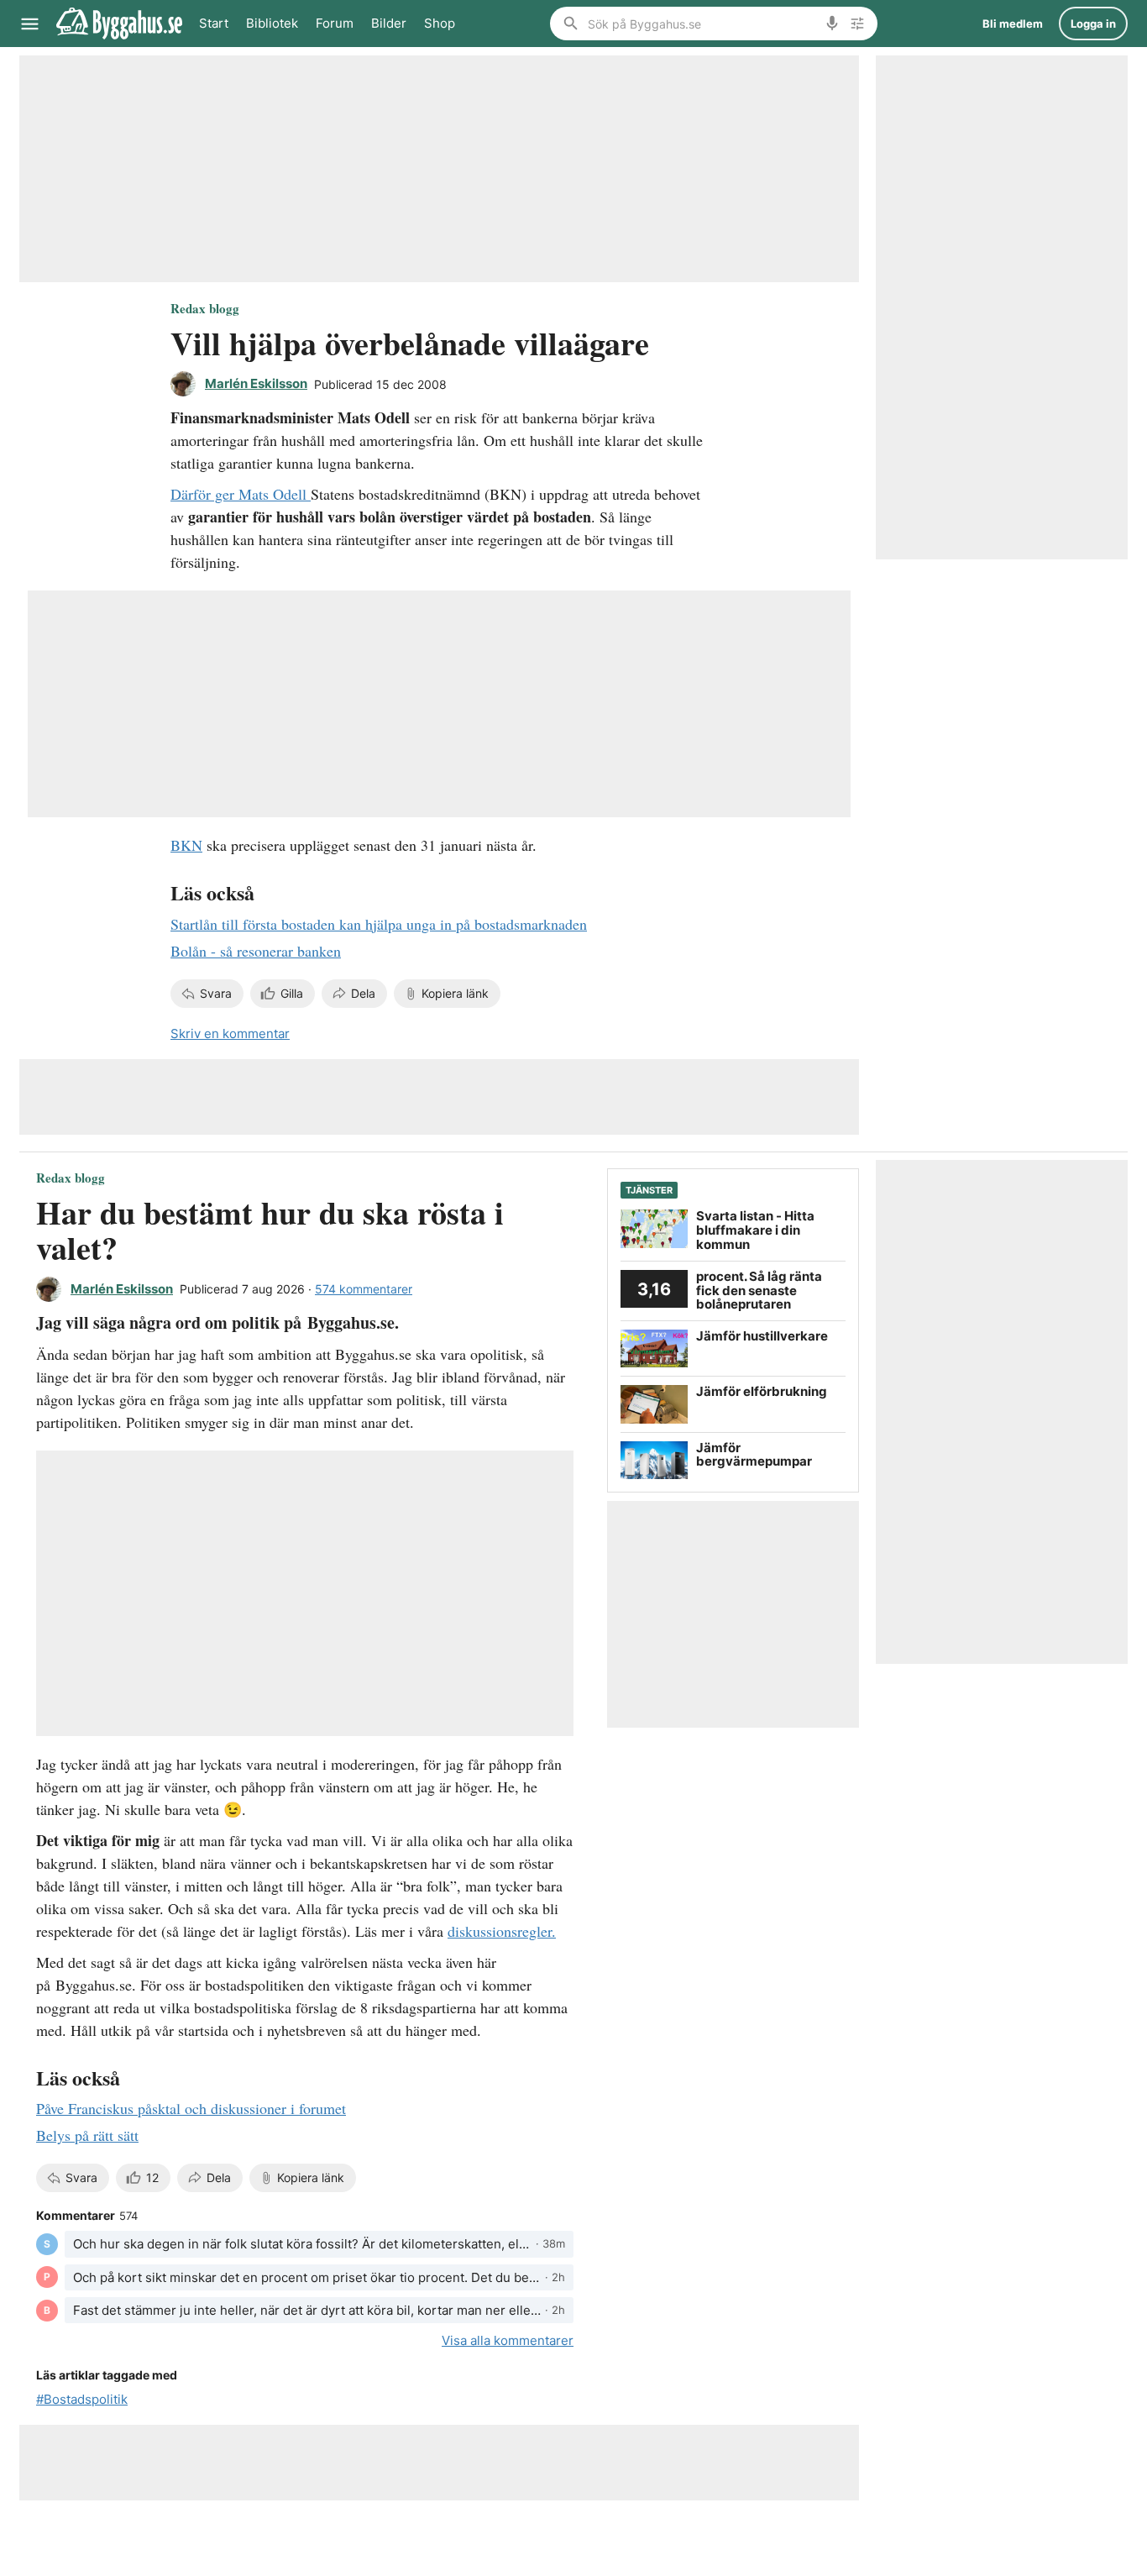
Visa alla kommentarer (508, 2340)
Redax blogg (205, 308)
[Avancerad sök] (857, 24)
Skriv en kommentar (230, 1034)
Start (214, 23)
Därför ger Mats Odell (241, 494)
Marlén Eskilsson (256, 383)
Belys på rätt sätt (87, 2135)
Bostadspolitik (86, 2399)
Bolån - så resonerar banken (256, 951)
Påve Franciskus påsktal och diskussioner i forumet (191, 2108)
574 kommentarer (364, 1289)
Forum (335, 23)
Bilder (389, 23)
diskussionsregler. (502, 1931)
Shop (440, 23)
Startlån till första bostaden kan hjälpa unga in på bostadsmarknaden (379, 924)
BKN (186, 845)
